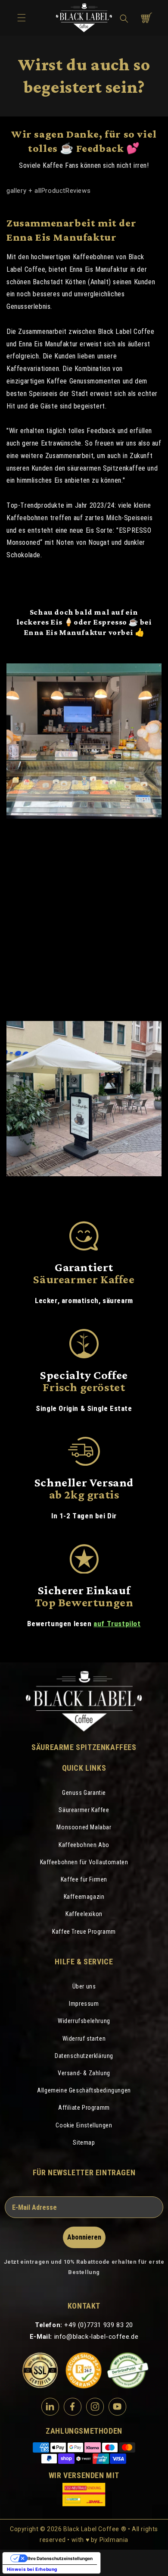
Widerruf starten (84, 2039)
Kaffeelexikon (84, 1914)
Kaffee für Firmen (84, 1879)
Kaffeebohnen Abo (84, 1845)
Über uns (84, 1986)
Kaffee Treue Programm (84, 1932)
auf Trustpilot (117, 1624)
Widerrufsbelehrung (84, 2021)
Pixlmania (114, 2540)
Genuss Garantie (84, 1793)
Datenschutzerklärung (84, 2056)
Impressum (84, 2004)
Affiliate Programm (84, 2108)
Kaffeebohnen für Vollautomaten (84, 1862)
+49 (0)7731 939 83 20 (99, 2325)
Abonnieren (84, 2237)
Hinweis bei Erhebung (32, 2569)
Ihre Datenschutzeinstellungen (60, 2558)
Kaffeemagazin (84, 1897)
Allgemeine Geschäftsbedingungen (84, 2090)
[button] (124, 19)
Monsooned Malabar (84, 1827)
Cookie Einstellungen (84, 2125)
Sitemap (84, 2142)
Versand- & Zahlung (84, 2073)
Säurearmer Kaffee (84, 1810)
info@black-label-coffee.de (96, 2337)
